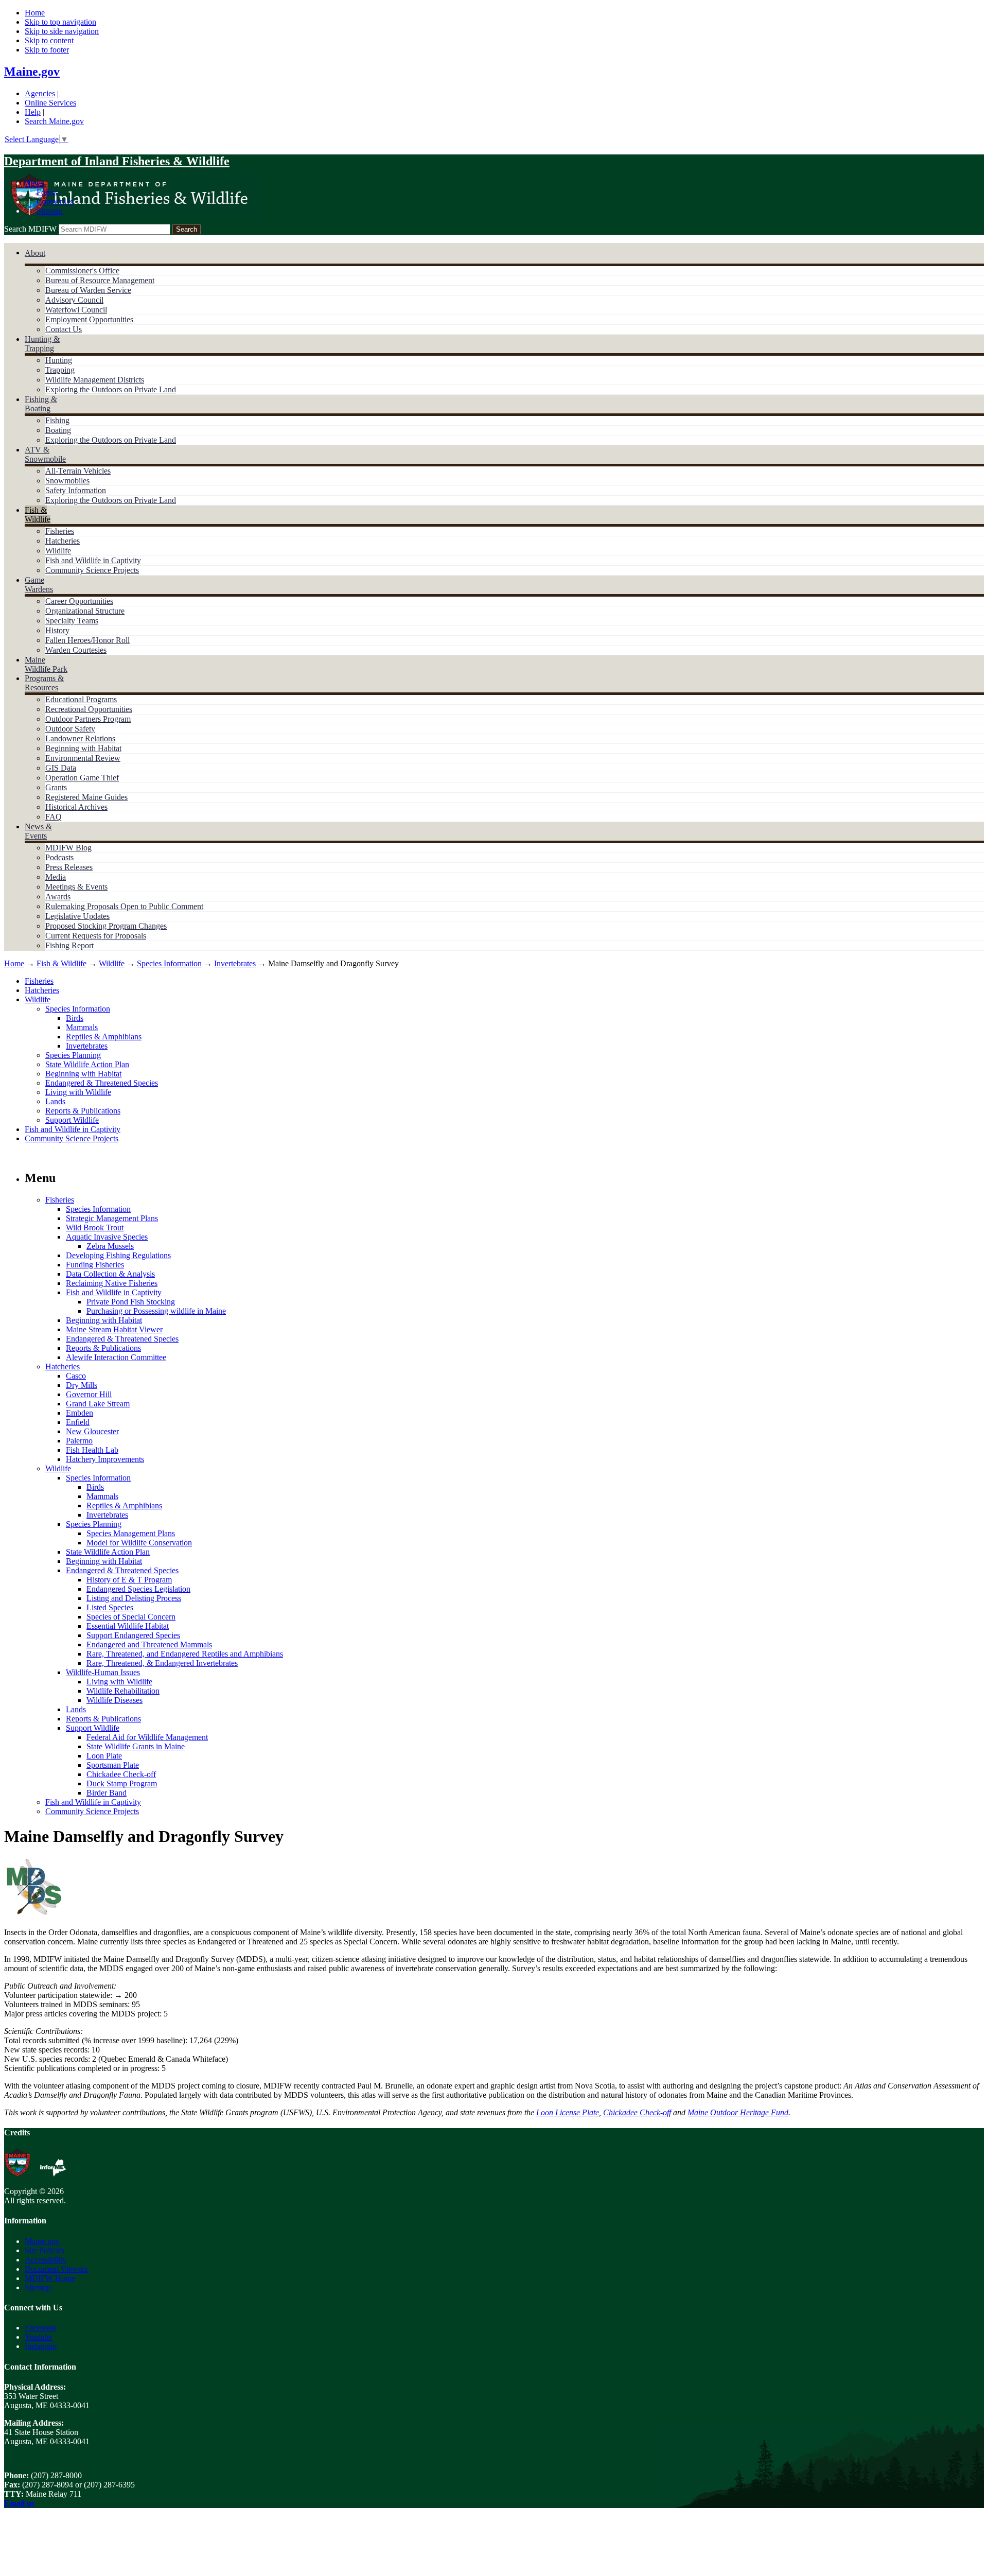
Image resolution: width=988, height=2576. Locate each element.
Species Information (169, 963)
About (35, 253)
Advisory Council (74, 300)
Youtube (38, 2337)
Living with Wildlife (78, 1092)
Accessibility (46, 2260)
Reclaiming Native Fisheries (112, 1283)
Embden (80, 1413)
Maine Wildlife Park (46, 664)
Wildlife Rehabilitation (123, 1691)
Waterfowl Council (76, 310)
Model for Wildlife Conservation (139, 1543)
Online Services (50, 103)
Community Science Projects (92, 570)
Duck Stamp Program (122, 1783)
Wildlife (58, 551)
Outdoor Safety (70, 729)
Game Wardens (39, 585)
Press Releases (69, 867)
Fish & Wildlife (38, 515)
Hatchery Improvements (105, 1459)
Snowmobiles (67, 481)
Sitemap (50, 211)
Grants (56, 787)
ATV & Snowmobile (45, 454)
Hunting (59, 360)
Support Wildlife (72, 1120)
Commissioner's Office (82, 271)
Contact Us (55, 202)
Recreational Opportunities (89, 709)
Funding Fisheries (95, 1265)
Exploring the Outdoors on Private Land (111, 389)
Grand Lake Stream (98, 1404)
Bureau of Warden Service (88, 290)
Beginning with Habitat (83, 748)
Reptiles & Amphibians (104, 1037)
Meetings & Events (76, 887)
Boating (58, 430)
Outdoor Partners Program (88, 719)
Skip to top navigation (60, 22)
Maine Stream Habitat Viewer (114, 1329)
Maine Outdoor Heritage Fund (738, 2112)
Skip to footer (47, 50)
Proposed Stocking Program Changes (106, 926)
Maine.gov (32, 72)
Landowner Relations (80, 738)
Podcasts (59, 857)
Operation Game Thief (82, 778)
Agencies (40, 93)
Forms (47, 192)
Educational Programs (81, 699)
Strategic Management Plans (112, 1218)
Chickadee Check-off (121, 1774)
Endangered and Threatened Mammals (149, 1644)
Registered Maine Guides (86, 797)
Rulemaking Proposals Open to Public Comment (124, 906)
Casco (76, 1376)
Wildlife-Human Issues (103, 1672)
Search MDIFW (30, 229)
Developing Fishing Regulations (118, 1255)
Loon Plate (104, 1756)
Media (56, 877)
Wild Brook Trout (95, 1228)
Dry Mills (82, 1385)
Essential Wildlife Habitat (128, 1626)
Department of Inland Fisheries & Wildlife (117, 161)
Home (35, 13)
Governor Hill (89, 1394)
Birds (75, 1018)
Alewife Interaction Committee (116, 1357)
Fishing (57, 420)
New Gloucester (92, 1431)
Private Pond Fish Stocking (131, 1302)
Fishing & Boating (41, 404)
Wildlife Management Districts (95, 380)
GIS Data (61, 768)
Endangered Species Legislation (138, 1589)
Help (33, 112)
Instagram (41, 2346)
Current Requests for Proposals (96, 936)
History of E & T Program (129, 1580)
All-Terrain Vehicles (78, 471)
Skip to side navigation (62, 31)
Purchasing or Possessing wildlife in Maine (156, 1311)
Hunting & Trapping (42, 344)
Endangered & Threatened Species (102, 1083)
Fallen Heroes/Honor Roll (87, 640)
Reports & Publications (83, 1111)
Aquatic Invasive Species (107, 1237)
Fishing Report (69, 945)
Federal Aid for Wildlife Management (147, 1737)
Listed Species (110, 1607)
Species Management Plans (131, 1533)
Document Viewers (56, 2269)
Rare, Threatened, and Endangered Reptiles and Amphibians (185, 1654)
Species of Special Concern (131, 1617)
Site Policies (45, 2250)
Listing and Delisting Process (134, 1598)
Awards (58, 897)
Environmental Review (83, 758)
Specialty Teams (72, 621)
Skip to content (49, 40)
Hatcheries (63, 541)
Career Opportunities (79, 601)
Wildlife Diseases (114, 1700)
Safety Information (76, 490)
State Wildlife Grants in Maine (136, 1746)
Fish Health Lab (92, 1450)
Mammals (82, 1027)
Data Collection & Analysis (110, 1274)
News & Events (38, 831)
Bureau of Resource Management (100, 280)
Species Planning (73, 1055)
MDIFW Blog (68, 848)
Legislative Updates (77, 916)
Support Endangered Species (133, 1635)
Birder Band (107, 1793)
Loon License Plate (568, 2112)
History (57, 630)
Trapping (60, 370)
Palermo (79, 1441)
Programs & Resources (44, 683)
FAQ (54, 817)
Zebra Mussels (110, 1246)
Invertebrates (235, 963)
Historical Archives (76, 807)
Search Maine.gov (54, 121)
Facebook (41, 2328)
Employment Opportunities (89, 319)
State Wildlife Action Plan (87, 1064)
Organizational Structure (85, 611)
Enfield (78, 1422)
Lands (55, 1101)
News (34, 183)
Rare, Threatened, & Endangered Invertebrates (162, 1663)
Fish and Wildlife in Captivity (93, 560)
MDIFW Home (50, 2278)
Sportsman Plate (113, 1765)
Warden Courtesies (76, 650)
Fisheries (60, 531)
